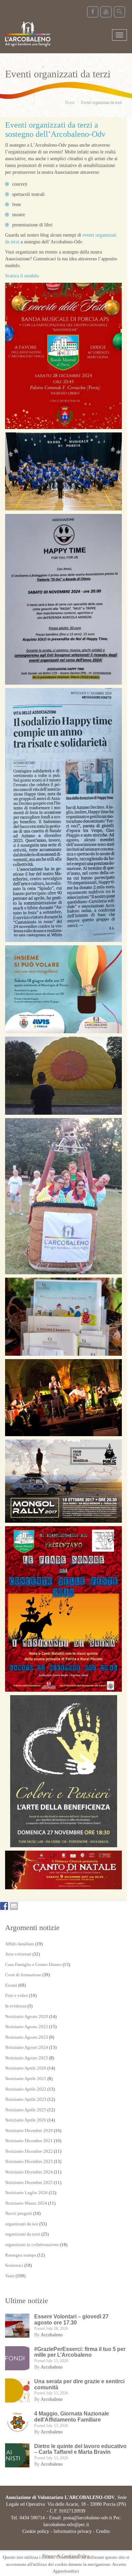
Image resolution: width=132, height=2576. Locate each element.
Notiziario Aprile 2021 (26, 2079)
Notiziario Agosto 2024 (27, 2047)
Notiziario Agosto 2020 (27, 2016)
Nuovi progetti (19, 2213)
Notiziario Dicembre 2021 (29, 2141)
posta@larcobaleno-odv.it (88, 2518)
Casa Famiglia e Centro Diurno (33, 1965)
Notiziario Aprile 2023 (26, 2099)
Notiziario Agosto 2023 (27, 2037)
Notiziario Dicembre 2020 (29, 2130)
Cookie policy (36, 2531)
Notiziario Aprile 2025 (26, 2110)
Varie (10, 2276)
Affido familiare (20, 1944)
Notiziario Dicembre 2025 (29, 2182)
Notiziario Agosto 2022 (27, 2027)
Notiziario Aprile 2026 (26, 2120)
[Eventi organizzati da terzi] (63, 356)
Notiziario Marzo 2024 (26, 2203)
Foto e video (17, 1995)
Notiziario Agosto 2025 (27, 2058)
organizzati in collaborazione (32, 2245)
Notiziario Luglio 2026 (26, 2193)
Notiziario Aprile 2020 (26, 2068)
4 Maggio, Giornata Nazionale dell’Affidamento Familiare (72, 2417)
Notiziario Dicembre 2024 (29, 2172)
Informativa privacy (73, 2531)
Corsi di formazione (23, 1975)
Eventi (11, 1985)
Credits (103, 2531)
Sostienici (14, 2265)
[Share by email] (14, 1906)
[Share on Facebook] (4, 1906)
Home (70, 103)
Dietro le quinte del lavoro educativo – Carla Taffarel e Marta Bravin (80, 2449)
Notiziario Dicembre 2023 (29, 2161)
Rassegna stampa (21, 2255)
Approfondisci (66, 2571)
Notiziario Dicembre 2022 (29, 2151)
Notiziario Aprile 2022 (26, 2089)
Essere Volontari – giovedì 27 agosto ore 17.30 (71, 2320)
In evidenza (16, 2006)
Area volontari (18, 1954)
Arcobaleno (52, 2335)
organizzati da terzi (23, 2234)
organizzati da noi (22, 2224)
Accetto (119, 2564)
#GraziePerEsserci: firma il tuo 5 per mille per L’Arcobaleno (80, 2352)
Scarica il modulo (22, 276)
